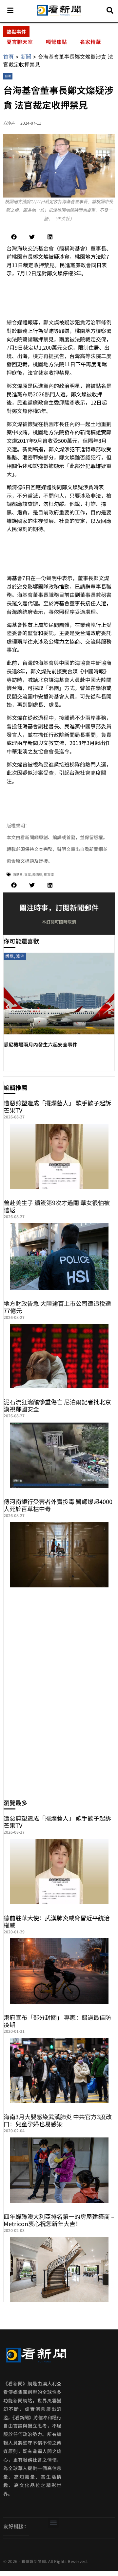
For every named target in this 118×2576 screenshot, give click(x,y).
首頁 (9, 57)
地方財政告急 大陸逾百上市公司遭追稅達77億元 (57, 1307)
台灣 (8, 76)
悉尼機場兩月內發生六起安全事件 (40, 1044)
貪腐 (28, 874)
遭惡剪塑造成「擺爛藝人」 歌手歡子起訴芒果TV (57, 1106)
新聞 (26, 57)
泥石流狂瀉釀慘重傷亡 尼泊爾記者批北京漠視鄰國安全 (57, 1405)
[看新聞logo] (59, 15)
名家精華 (90, 42)
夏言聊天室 (20, 42)
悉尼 (10, 956)
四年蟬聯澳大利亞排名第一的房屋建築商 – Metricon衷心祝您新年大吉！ (59, 2220)
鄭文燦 (49, 874)
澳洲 (20, 956)
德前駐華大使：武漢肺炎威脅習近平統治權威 (57, 1921)
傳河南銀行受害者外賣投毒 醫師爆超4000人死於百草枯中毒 (58, 1505)
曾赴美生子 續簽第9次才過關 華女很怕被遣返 (57, 1206)
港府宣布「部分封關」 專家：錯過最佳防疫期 (57, 2021)
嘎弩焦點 (56, 42)
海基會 (18, 874)
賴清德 (37, 874)
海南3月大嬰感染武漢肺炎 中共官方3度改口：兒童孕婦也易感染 (58, 2120)
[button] (14, 237)
